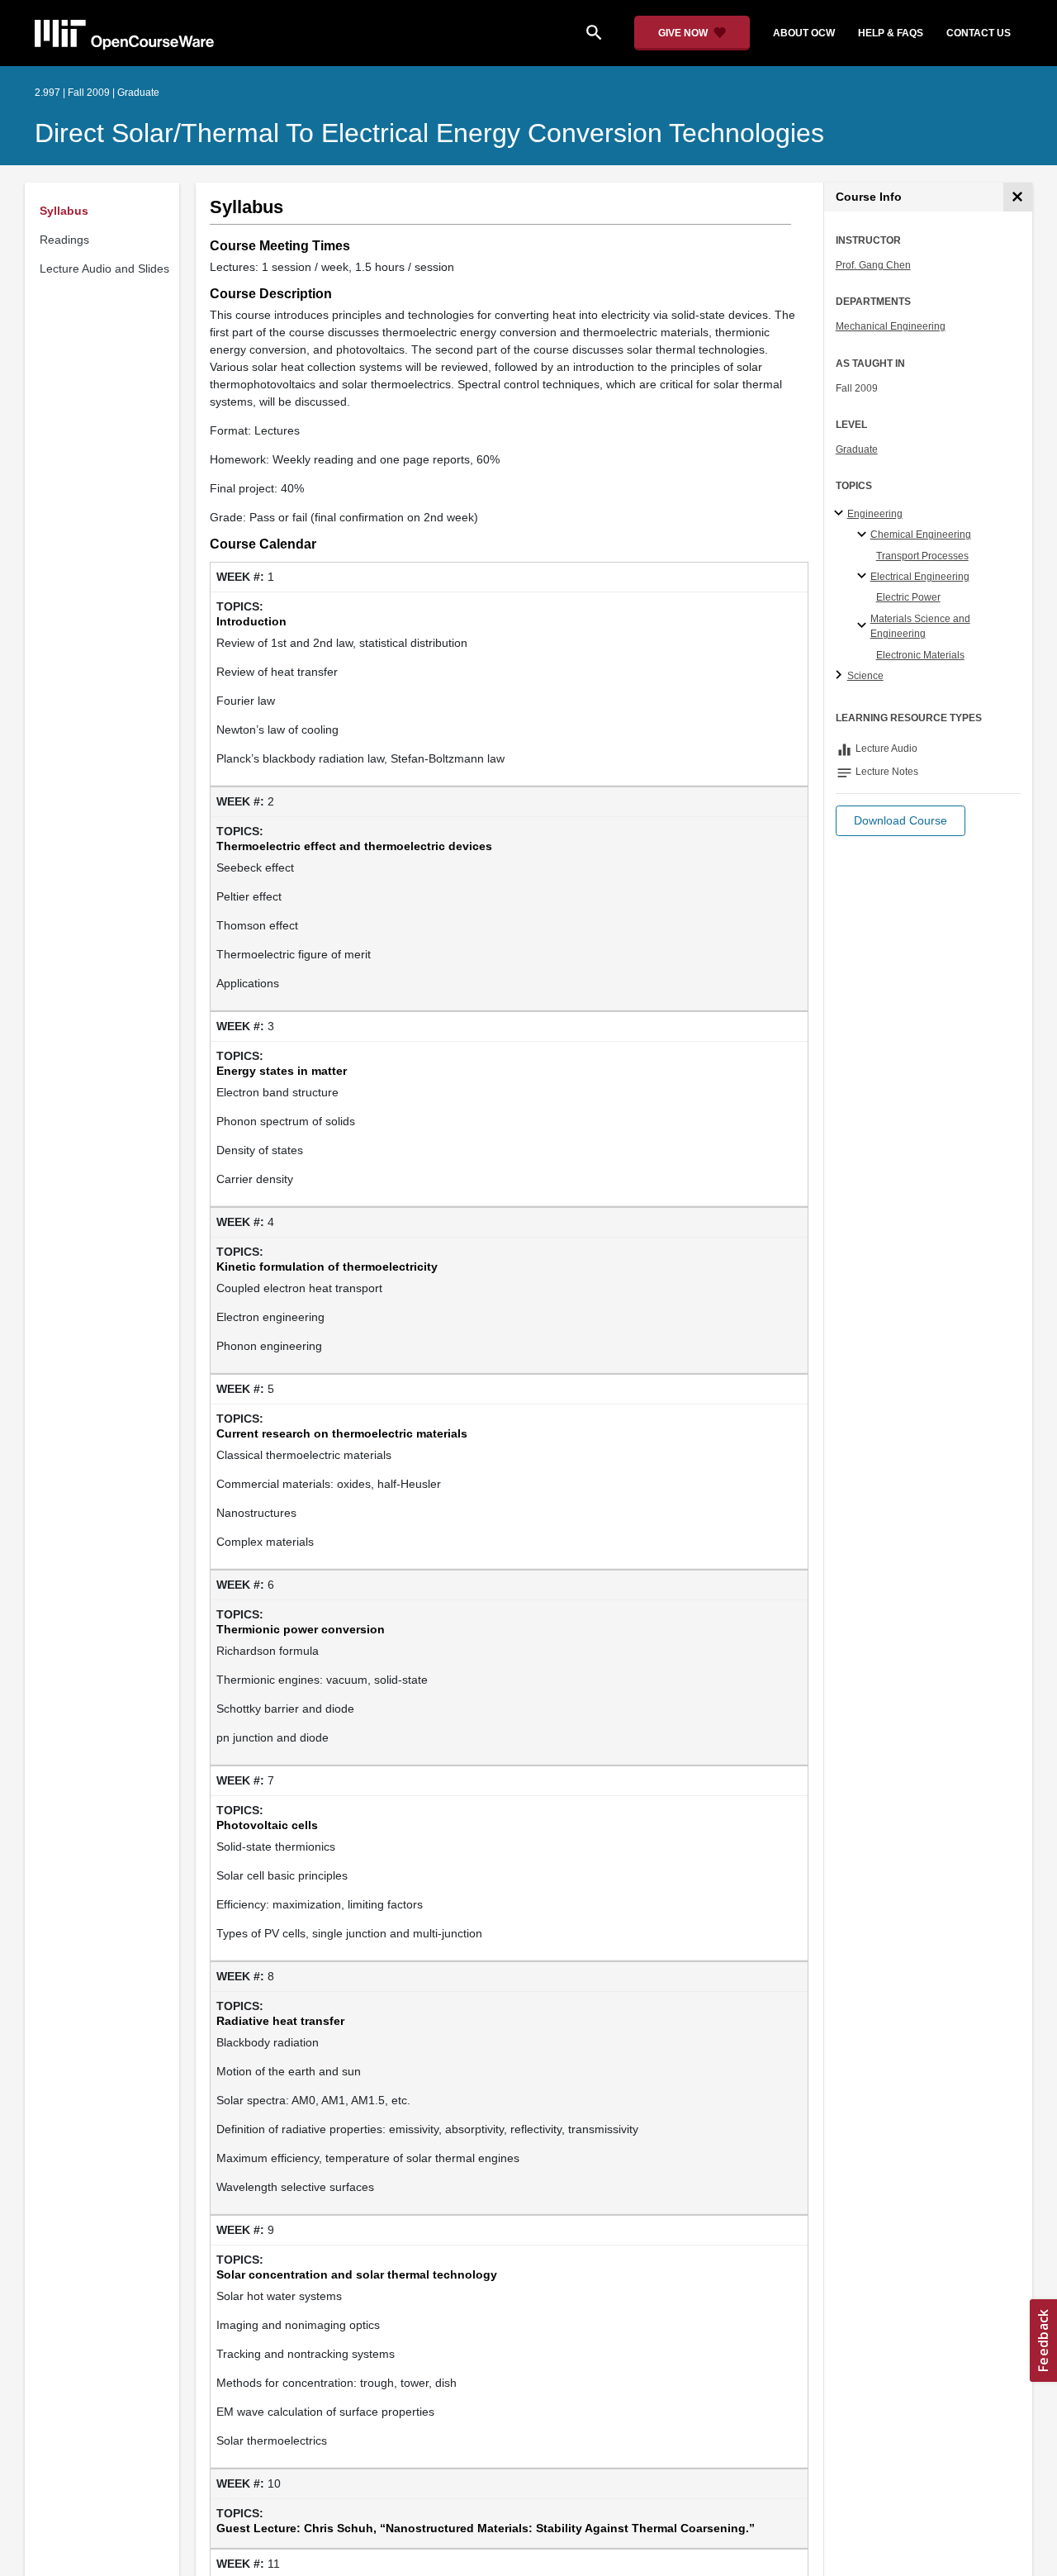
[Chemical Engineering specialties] (864, 535)
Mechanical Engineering (891, 326)
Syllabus (64, 211)
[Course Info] (1018, 197)
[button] (901, 821)
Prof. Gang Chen (873, 265)
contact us (979, 33)
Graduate (857, 449)
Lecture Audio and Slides (104, 269)
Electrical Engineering (920, 577)
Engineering (875, 514)
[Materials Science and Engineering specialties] (864, 626)
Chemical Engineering (921, 535)
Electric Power (908, 597)
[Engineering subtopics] (841, 514)
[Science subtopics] (841, 676)
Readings (64, 240)
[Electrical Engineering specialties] (864, 577)
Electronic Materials (920, 655)
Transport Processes (922, 556)
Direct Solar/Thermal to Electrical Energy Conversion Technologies (429, 133)
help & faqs (891, 33)
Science (865, 676)
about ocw (804, 33)
